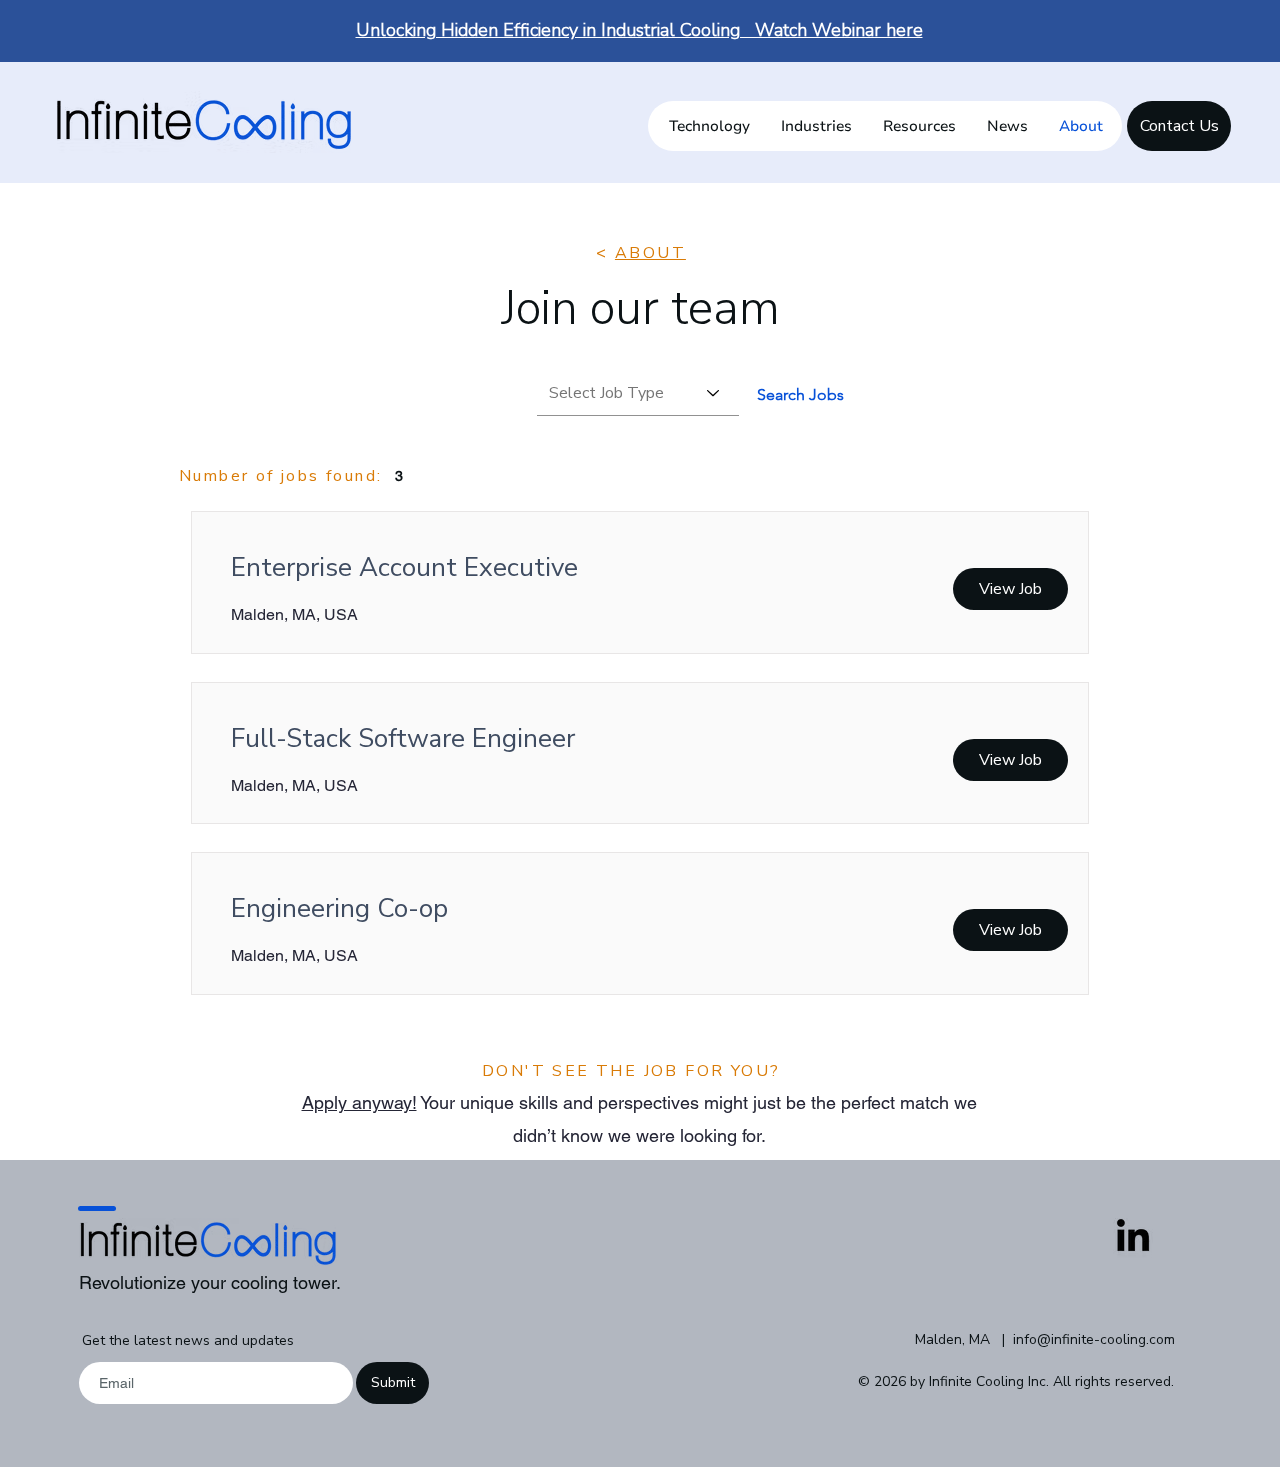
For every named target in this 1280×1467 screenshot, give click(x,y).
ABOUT (650, 253)
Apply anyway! (359, 1102)
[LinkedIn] (1133, 1238)
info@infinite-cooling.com (1094, 1339)
